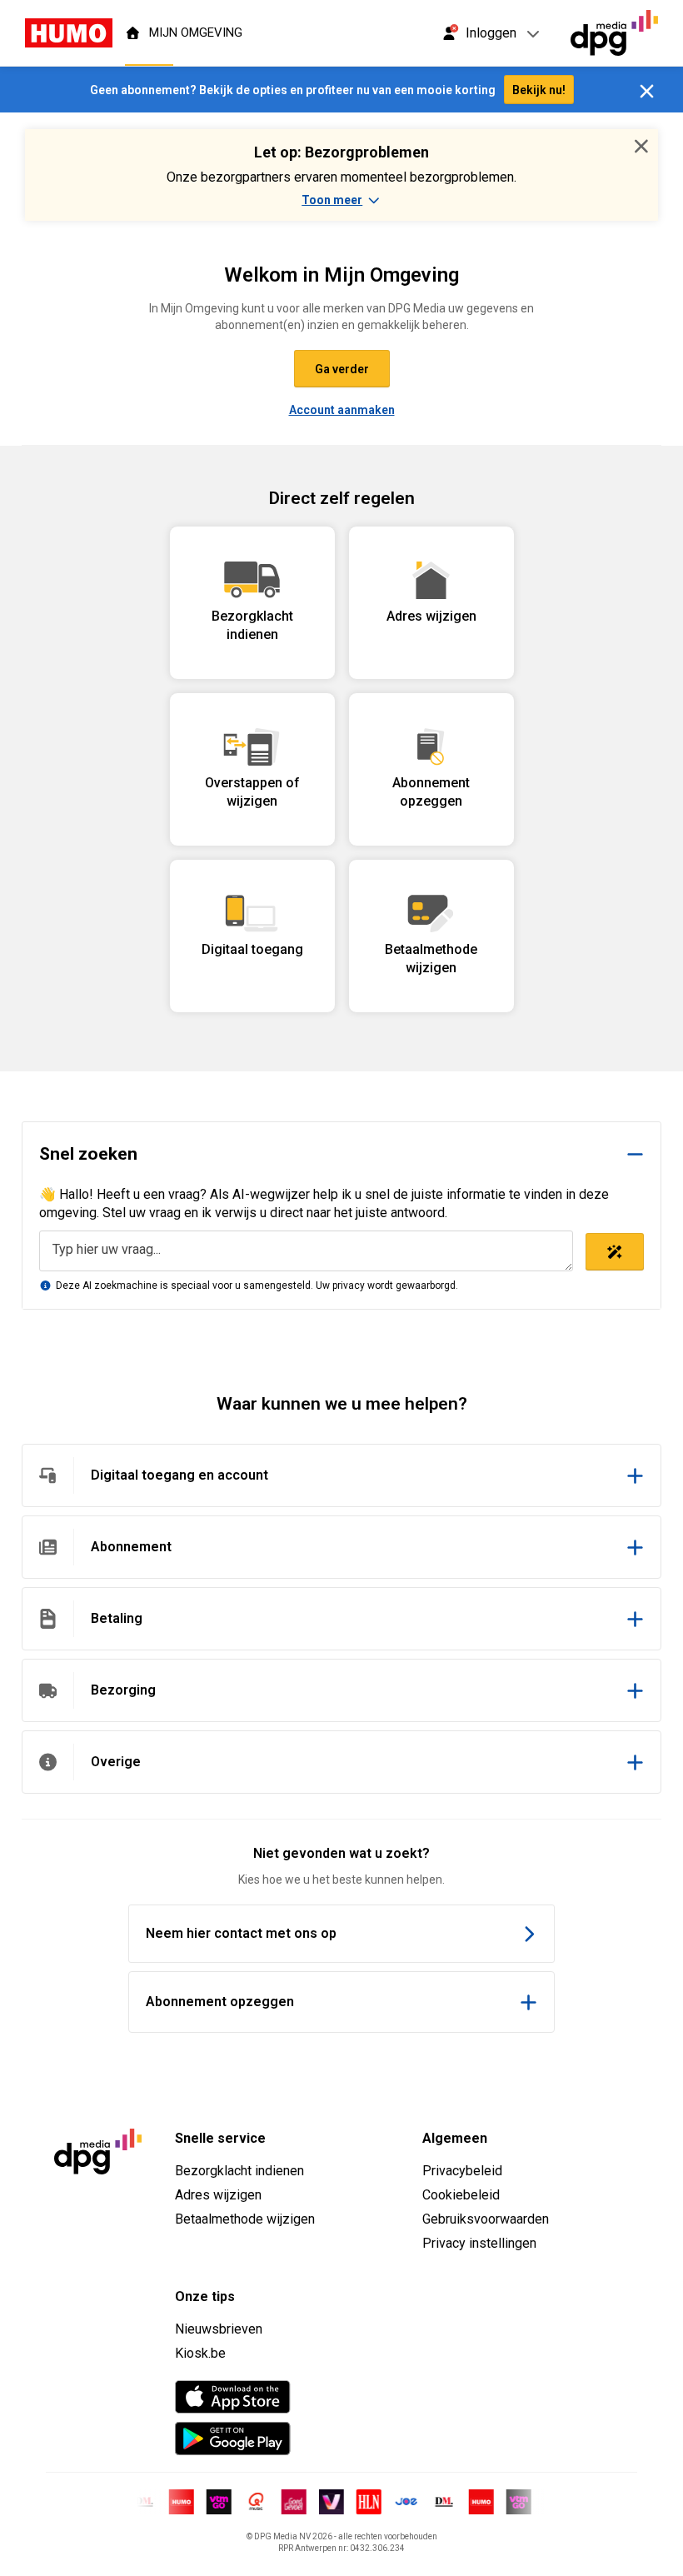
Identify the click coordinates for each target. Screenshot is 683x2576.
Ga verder (342, 369)
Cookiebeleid (461, 2195)
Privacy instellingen (479, 2243)
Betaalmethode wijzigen (245, 2219)
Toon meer (332, 200)
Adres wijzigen (218, 2195)
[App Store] (233, 2397)
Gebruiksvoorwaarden (486, 2219)
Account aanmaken (342, 410)
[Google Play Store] (233, 2439)
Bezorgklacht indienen (239, 2171)
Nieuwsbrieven (219, 2329)
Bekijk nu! (539, 90)
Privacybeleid (462, 2171)
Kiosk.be (200, 2353)
